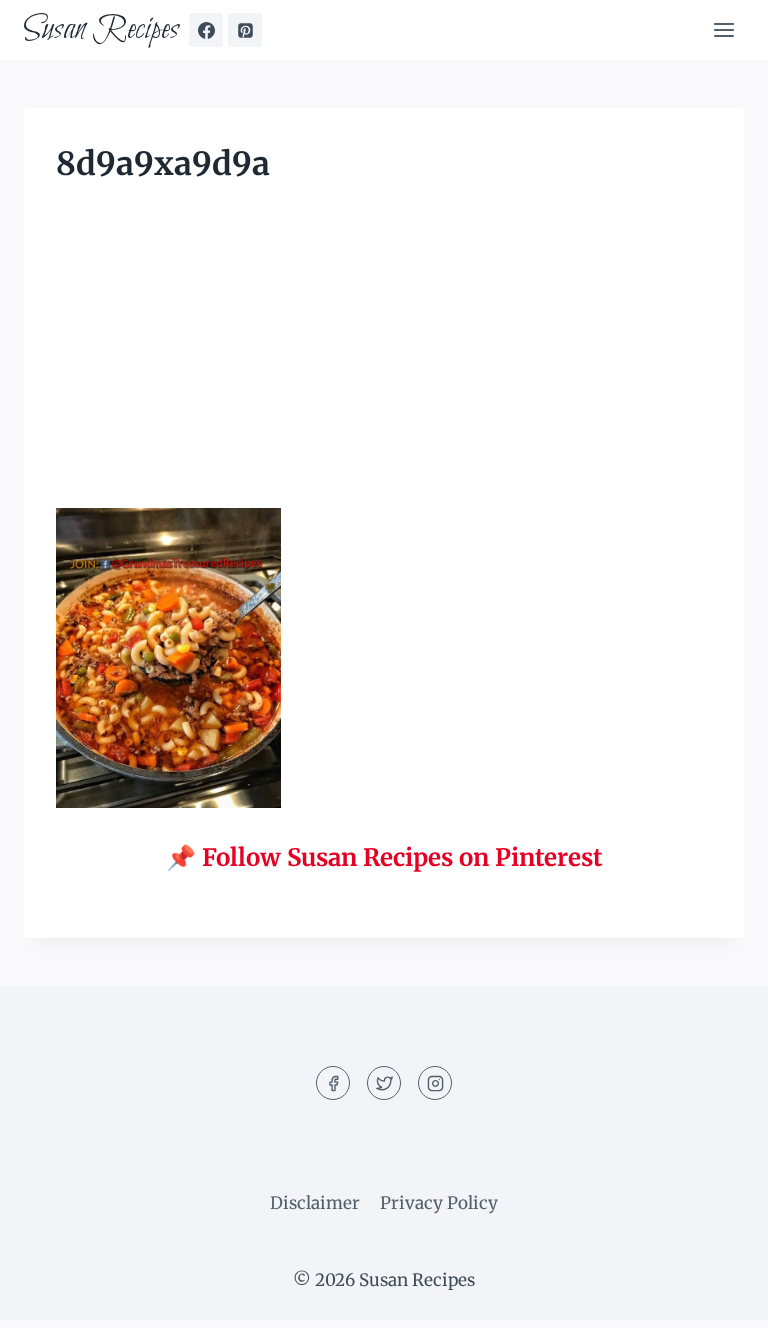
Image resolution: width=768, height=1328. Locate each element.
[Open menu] (723, 29)
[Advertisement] (384, 360)
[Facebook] (206, 30)
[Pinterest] (245, 30)
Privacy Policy (439, 1203)
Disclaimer (315, 1203)
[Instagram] (435, 1083)
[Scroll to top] (717, 1297)
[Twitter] (384, 1083)
